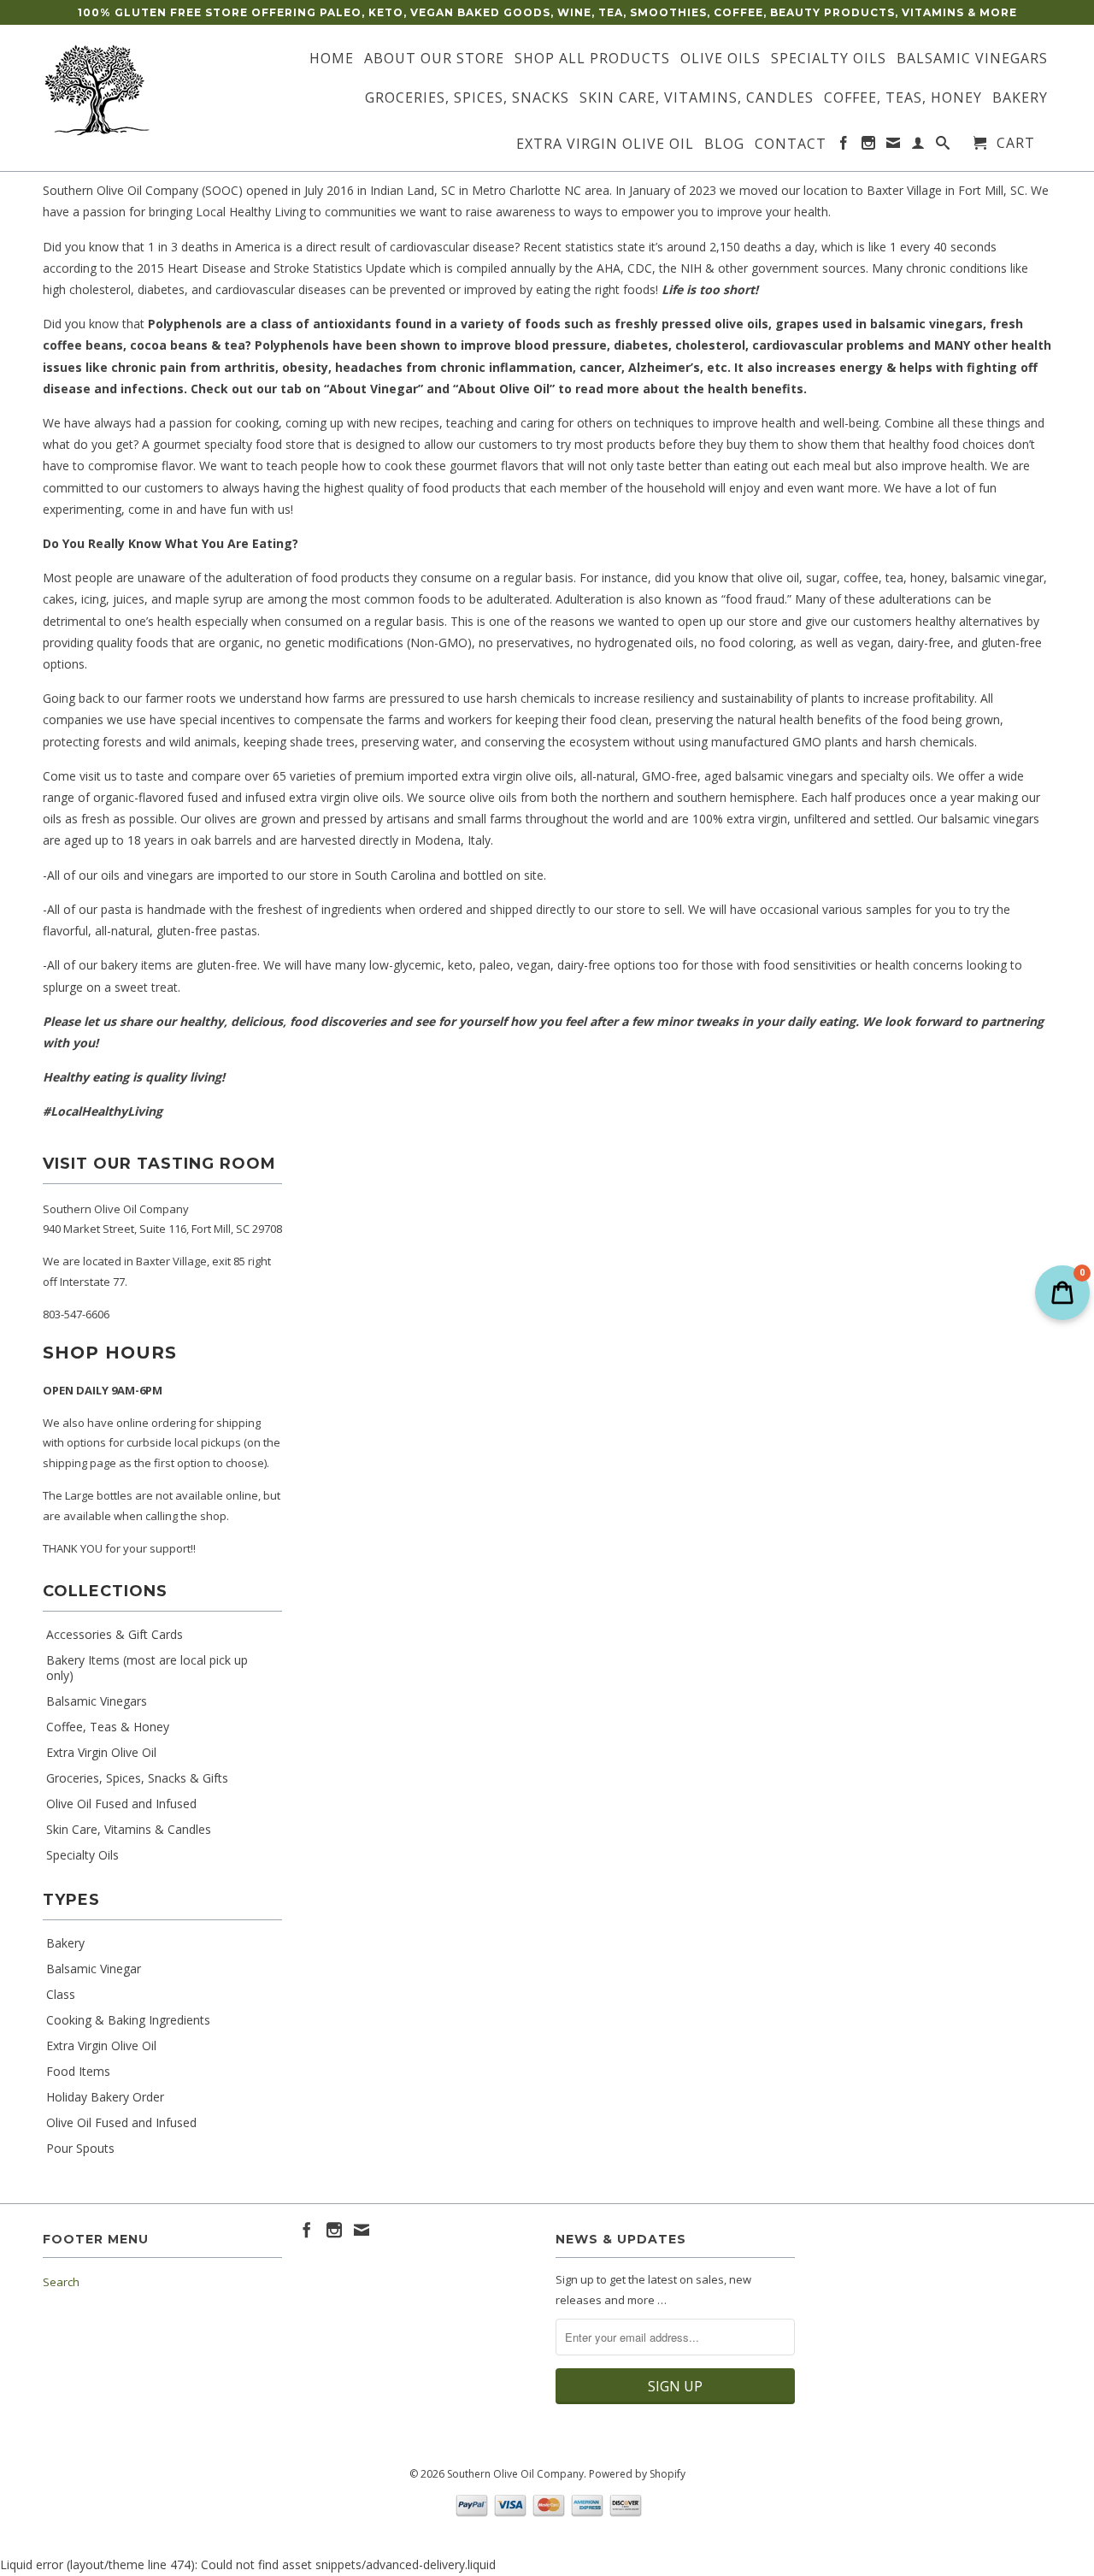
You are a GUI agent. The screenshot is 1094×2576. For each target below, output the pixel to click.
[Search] (943, 146)
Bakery (1020, 98)
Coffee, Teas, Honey (903, 98)
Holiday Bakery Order (105, 2097)
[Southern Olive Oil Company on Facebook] (844, 146)
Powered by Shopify (637, 2474)
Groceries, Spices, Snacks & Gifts (137, 1778)
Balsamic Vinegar (94, 1969)
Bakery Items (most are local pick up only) (147, 1668)
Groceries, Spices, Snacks (467, 98)
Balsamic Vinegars (972, 59)
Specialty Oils (829, 59)
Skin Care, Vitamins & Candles (129, 1830)
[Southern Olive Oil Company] (162, 91)
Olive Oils (721, 59)
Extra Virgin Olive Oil (605, 144)
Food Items (78, 2072)
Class (61, 1995)
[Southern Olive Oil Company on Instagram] (869, 146)
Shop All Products (592, 59)
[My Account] (918, 146)
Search (61, 2282)
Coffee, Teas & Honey (108, 1727)
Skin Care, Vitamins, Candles (697, 98)
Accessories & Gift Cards (115, 1635)
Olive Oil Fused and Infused (121, 1804)
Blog (724, 144)
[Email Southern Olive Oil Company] (894, 146)
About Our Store (434, 59)
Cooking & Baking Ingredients (128, 2020)
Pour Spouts (80, 2149)
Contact (791, 144)
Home (332, 59)
